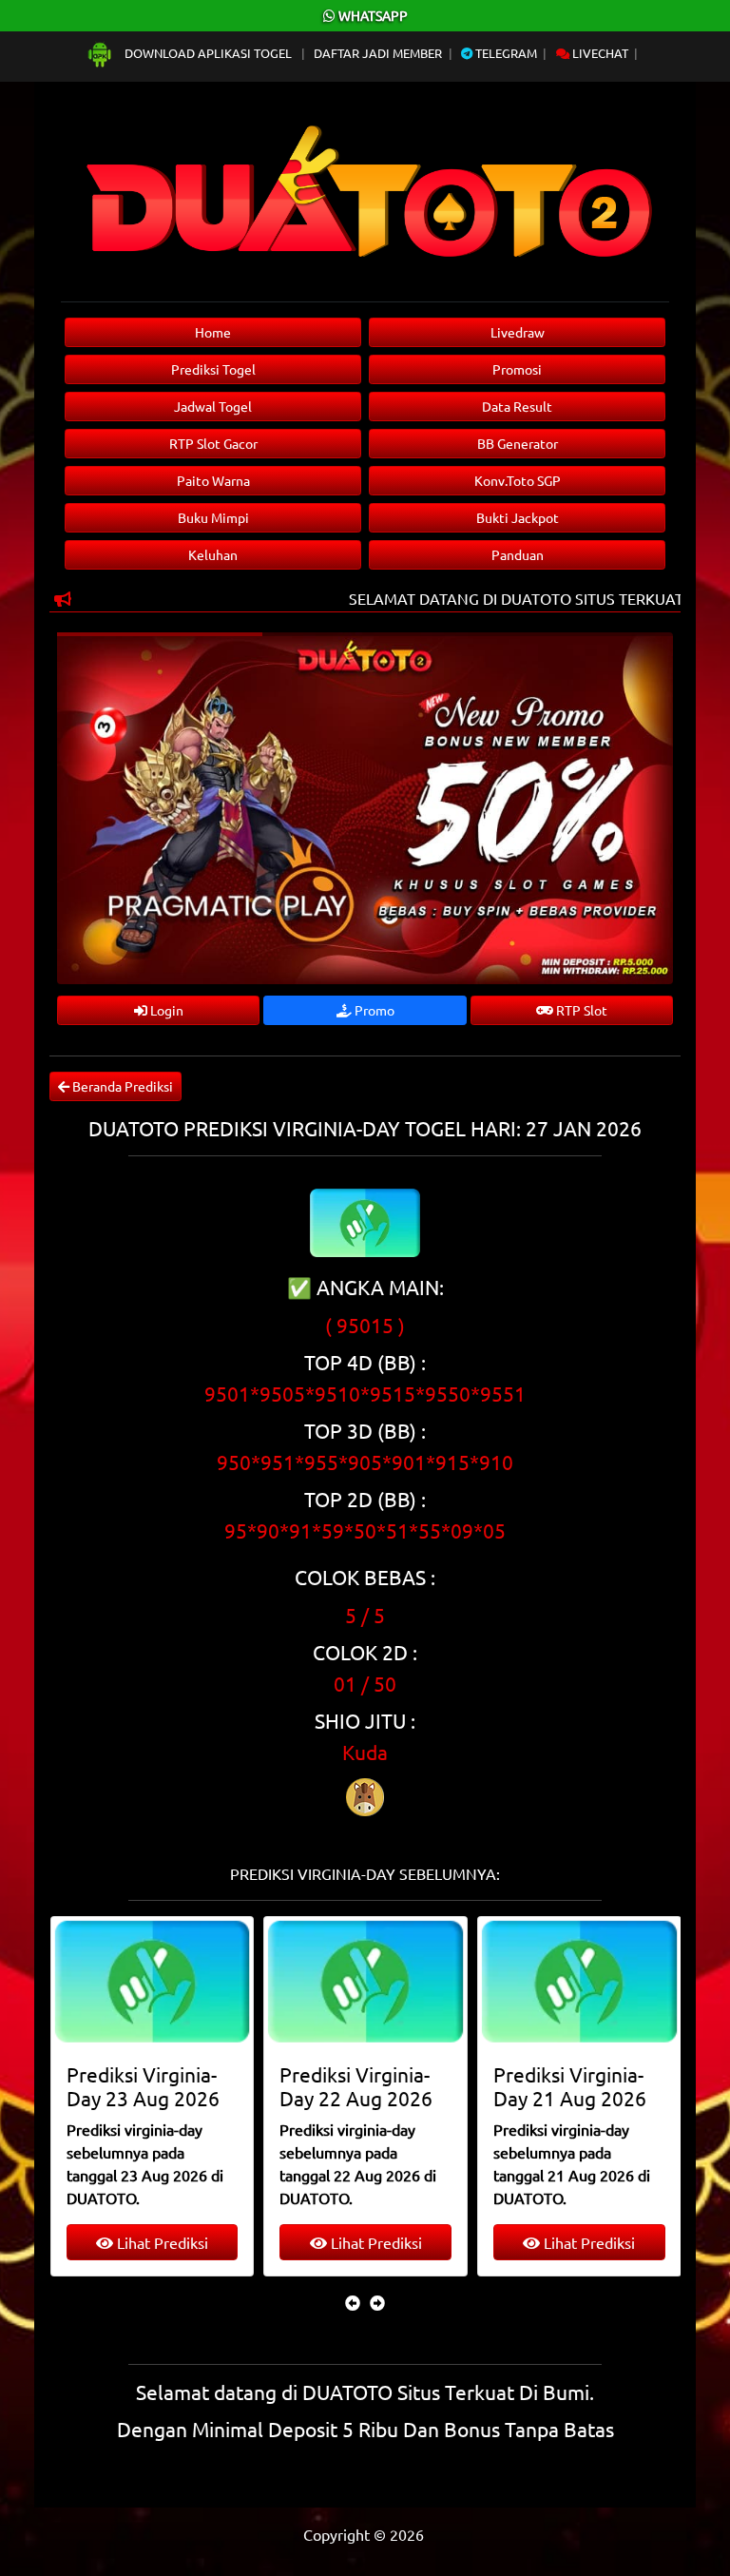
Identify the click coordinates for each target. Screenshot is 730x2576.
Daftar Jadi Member (378, 53)
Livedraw (518, 332)
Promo (373, 1010)
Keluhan (213, 554)
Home (213, 332)
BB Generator (518, 443)
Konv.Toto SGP (518, 480)
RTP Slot (580, 1010)
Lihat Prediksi (196, 2242)
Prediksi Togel (213, 369)
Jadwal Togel (213, 406)
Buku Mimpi (213, 517)
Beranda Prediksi (121, 1086)
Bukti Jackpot (518, 517)
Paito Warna (213, 480)
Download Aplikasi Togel (208, 53)
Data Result (517, 406)
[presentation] (353, 2302)
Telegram (505, 53)
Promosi (517, 369)
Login (165, 1010)
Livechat (599, 53)
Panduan (518, 554)
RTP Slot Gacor (213, 443)
